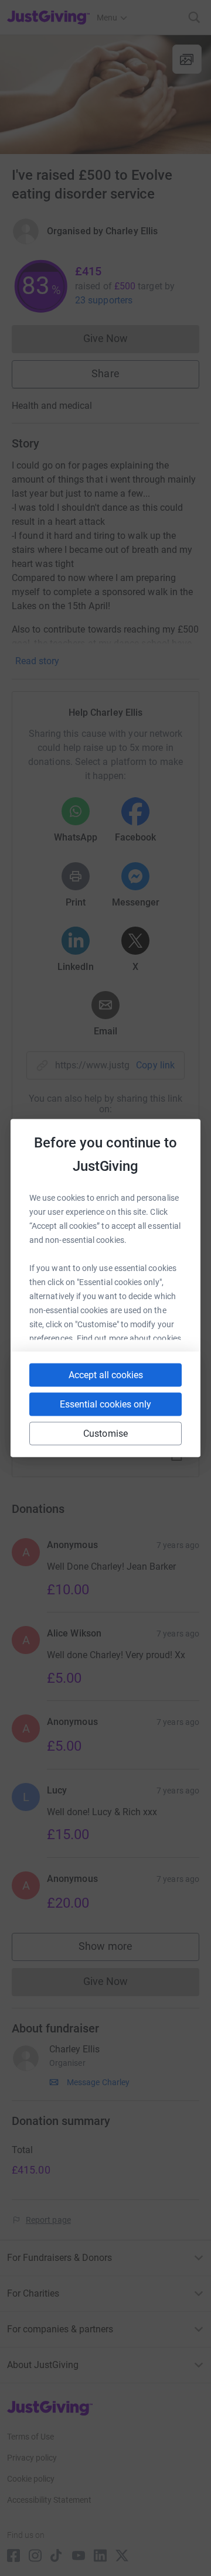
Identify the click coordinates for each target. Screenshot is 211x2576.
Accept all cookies (106, 1375)
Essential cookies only (105, 1404)
